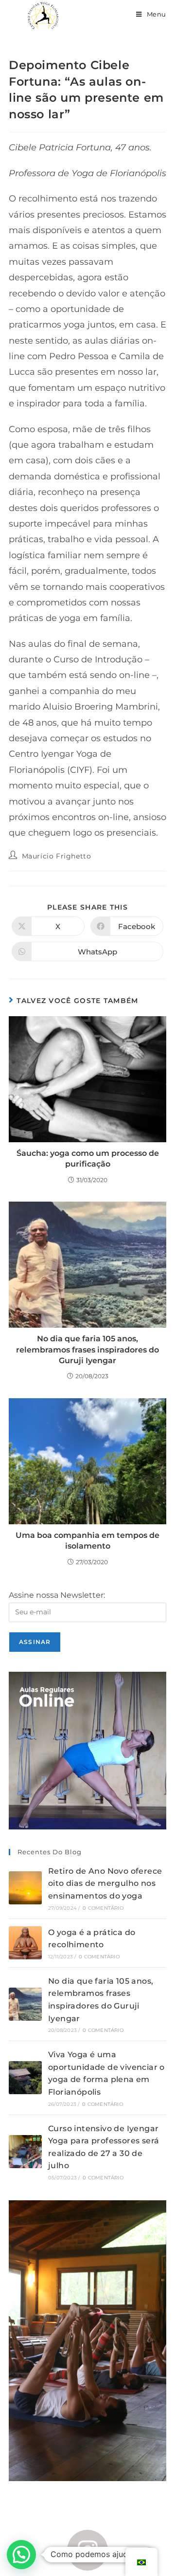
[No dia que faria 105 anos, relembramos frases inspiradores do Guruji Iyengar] (25, 2004)
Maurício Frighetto (57, 856)
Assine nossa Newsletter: (57, 1595)
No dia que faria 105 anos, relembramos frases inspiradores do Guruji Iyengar (87, 1350)
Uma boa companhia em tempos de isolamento (87, 1541)
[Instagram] (88, 2550)
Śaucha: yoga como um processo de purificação (88, 1159)
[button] (21, 2555)
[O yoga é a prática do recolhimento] (25, 1943)
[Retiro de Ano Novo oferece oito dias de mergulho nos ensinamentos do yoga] (25, 1888)
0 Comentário (103, 1908)
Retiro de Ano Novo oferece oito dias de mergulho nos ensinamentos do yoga (105, 1883)
